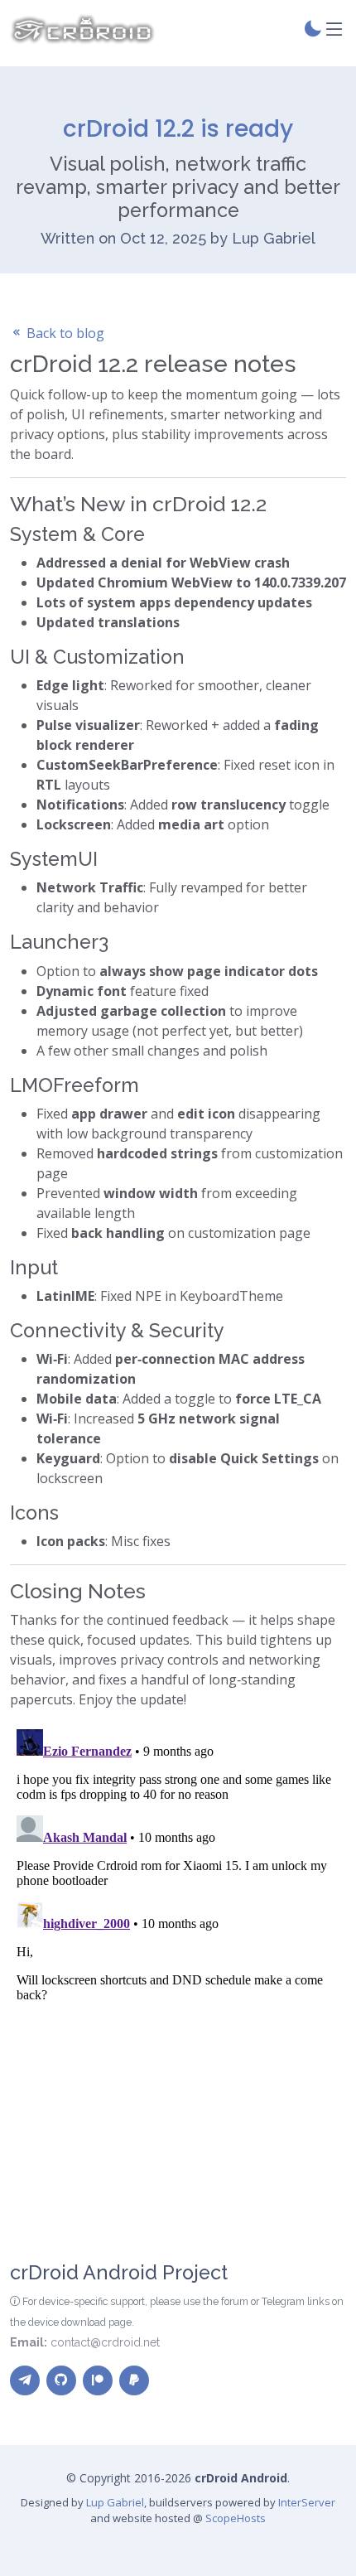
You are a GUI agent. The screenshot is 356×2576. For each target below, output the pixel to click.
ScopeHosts (236, 2518)
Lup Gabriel (115, 2502)
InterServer (307, 2502)
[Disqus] (178, 1930)
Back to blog (64, 333)
